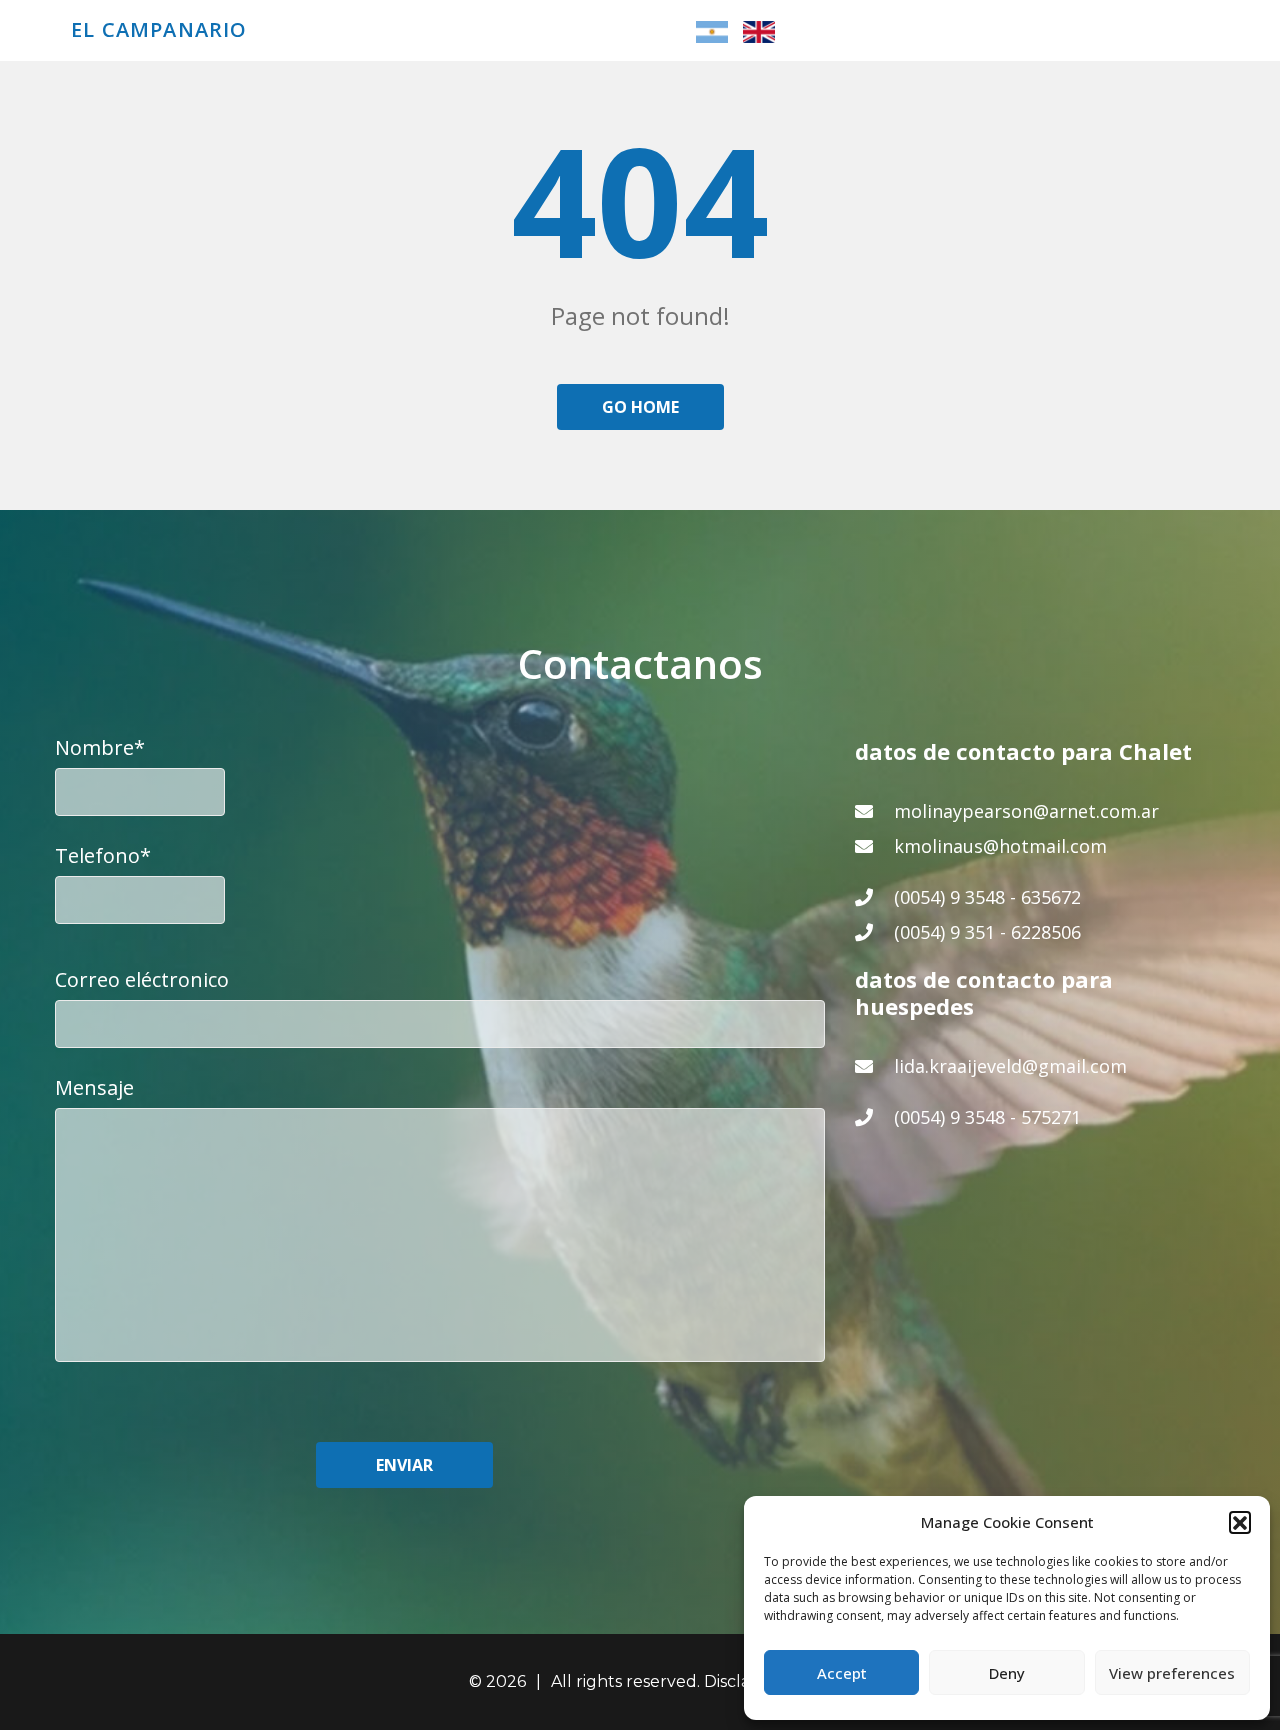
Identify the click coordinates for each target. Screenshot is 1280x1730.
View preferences (1172, 1673)
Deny (1007, 1673)
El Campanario (159, 30)
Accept (842, 1673)
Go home (640, 407)
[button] (1240, 1522)
